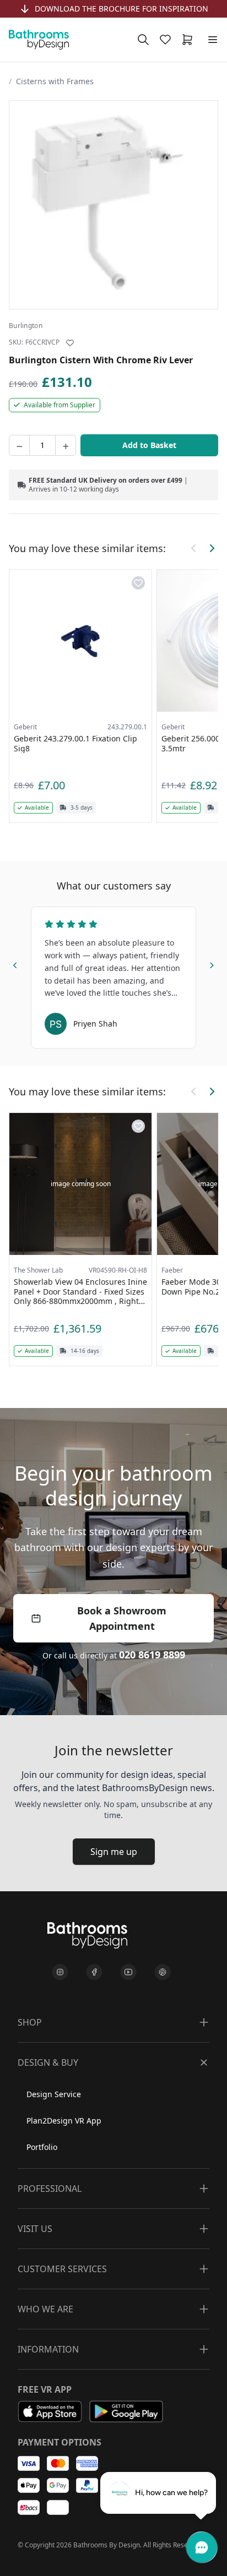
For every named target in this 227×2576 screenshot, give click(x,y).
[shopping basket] (190, 40)
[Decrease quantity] (19, 445)
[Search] (143, 40)
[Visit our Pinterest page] (163, 1972)
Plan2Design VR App (64, 2121)
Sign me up (114, 1852)
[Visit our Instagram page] (60, 1972)
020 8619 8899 (152, 1655)
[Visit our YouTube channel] (128, 1972)
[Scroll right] (212, 548)
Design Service (54, 2094)
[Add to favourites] (70, 343)
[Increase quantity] (66, 445)
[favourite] (167, 40)
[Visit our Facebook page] (94, 1972)
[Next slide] (212, 963)
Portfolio (42, 2147)
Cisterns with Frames (55, 81)
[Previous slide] (15, 963)
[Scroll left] (194, 548)
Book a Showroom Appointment (122, 1618)
